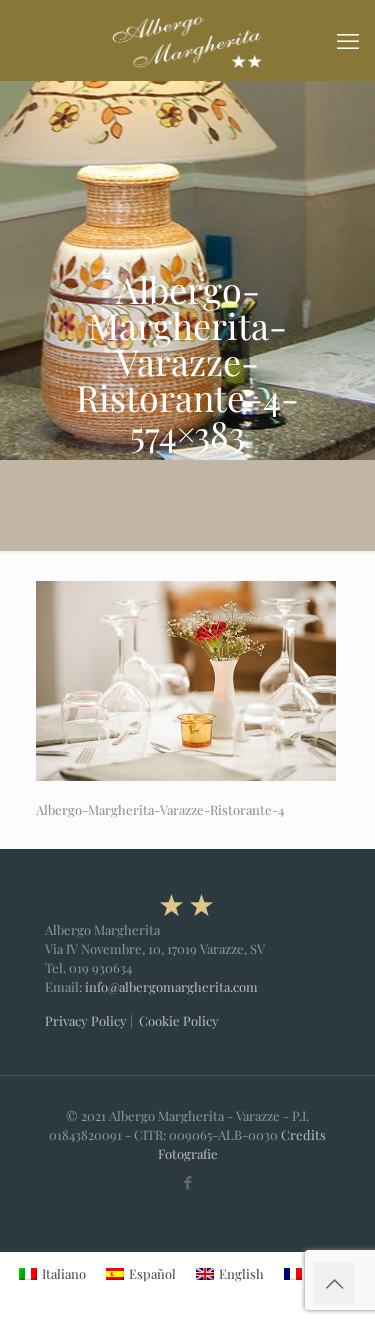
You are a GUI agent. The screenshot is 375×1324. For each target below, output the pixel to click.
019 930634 (100, 967)
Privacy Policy (86, 1020)
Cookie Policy (179, 1020)
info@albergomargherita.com (171, 986)
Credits (303, 1134)
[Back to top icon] (334, 1283)
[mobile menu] (348, 40)
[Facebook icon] (187, 1182)
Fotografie (188, 1153)
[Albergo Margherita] (187, 40)
